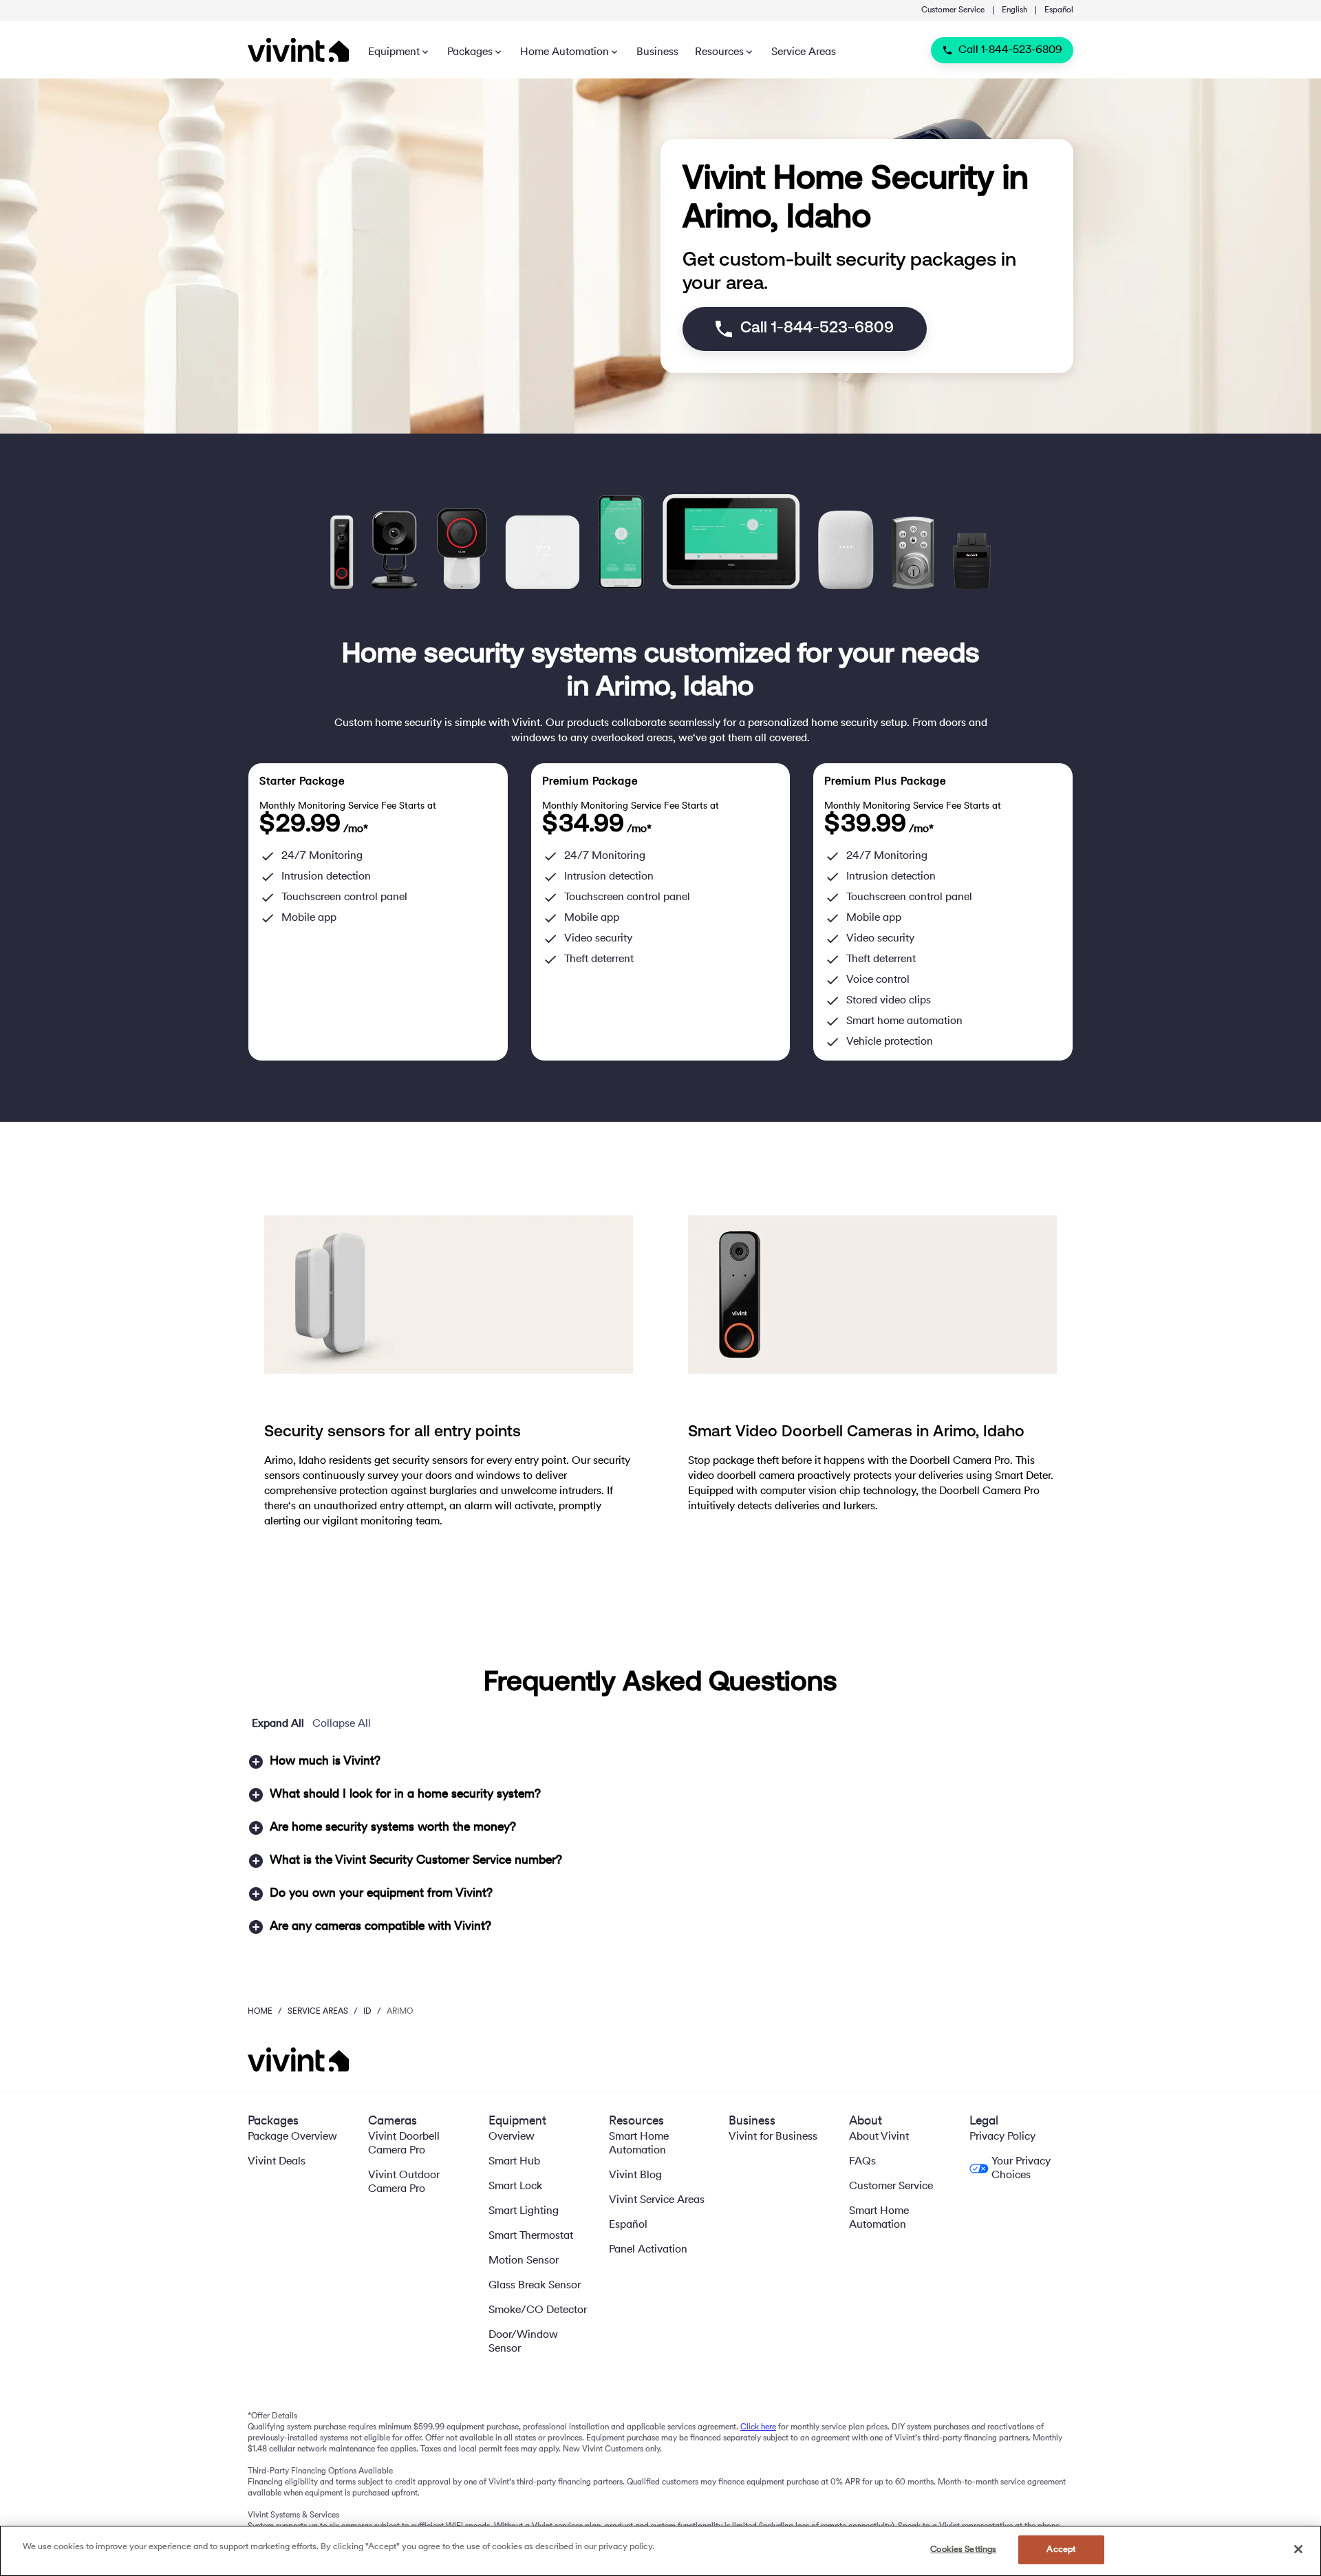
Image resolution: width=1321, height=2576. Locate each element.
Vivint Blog (635, 2175)
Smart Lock (515, 2186)
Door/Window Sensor (523, 2342)
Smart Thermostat (531, 2236)
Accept (1061, 2550)
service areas (318, 2012)
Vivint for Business (773, 2137)
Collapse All (342, 1724)
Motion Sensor (524, 2261)
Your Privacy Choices (1021, 2169)
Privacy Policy (1002, 2137)
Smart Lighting (524, 2211)
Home (260, 2012)
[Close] (1298, 2549)
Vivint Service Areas (657, 2200)
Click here (758, 2427)
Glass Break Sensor (535, 2286)
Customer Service (953, 10)
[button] (660, 1762)
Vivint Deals (277, 2162)
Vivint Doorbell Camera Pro (404, 2144)
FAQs (862, 2162)
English (1014, 10)
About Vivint (879, 2137)
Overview (512, 2137)
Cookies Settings (963, 2550)
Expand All (278, 1724)
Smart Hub (514, 2162)
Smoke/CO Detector (538, 2310)
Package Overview (292, 2137)
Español (1059, 10)
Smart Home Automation (639, 2144)
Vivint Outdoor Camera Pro (404, 2182)
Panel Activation (648, 2250)
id (367, 2012)
